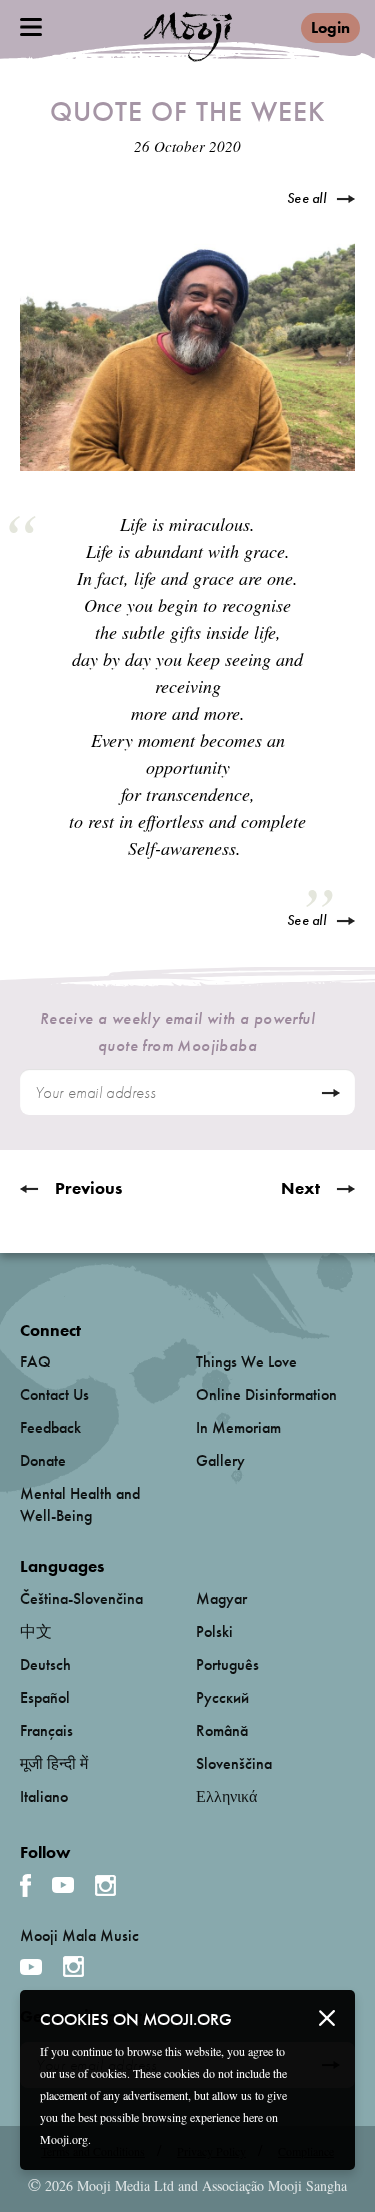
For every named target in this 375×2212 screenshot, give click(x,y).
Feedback (50, 1427)
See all (306, 198)
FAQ (35, 1361)
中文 (36, 1631)
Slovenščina (234, 1763)
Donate (43, 1460)
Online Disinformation (266, 1394)
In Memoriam (238, 1427)
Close (327, 2018)
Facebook (25, 1885)
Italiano (44, 1796)
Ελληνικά (226, 1796)
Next (300, 1188)
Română (222, 1730)
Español (45, 1697)
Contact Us (54, 1394)
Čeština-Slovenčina (81, 1598)
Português (227, 1664)
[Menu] (31, 27)
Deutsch (45, 1664)
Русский (222, 1697)
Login (330, 27)
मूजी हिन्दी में (54, 1763)
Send (330, 1093)
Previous (88, 1188)
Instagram (105, 1885)
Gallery (220, 1460)
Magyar (221, 1598)
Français (46, 1730)
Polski (214, 1631)
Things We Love (246, 1361)
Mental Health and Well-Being (80, 1504)
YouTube (63, 1885)
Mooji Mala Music (79, 1936)
